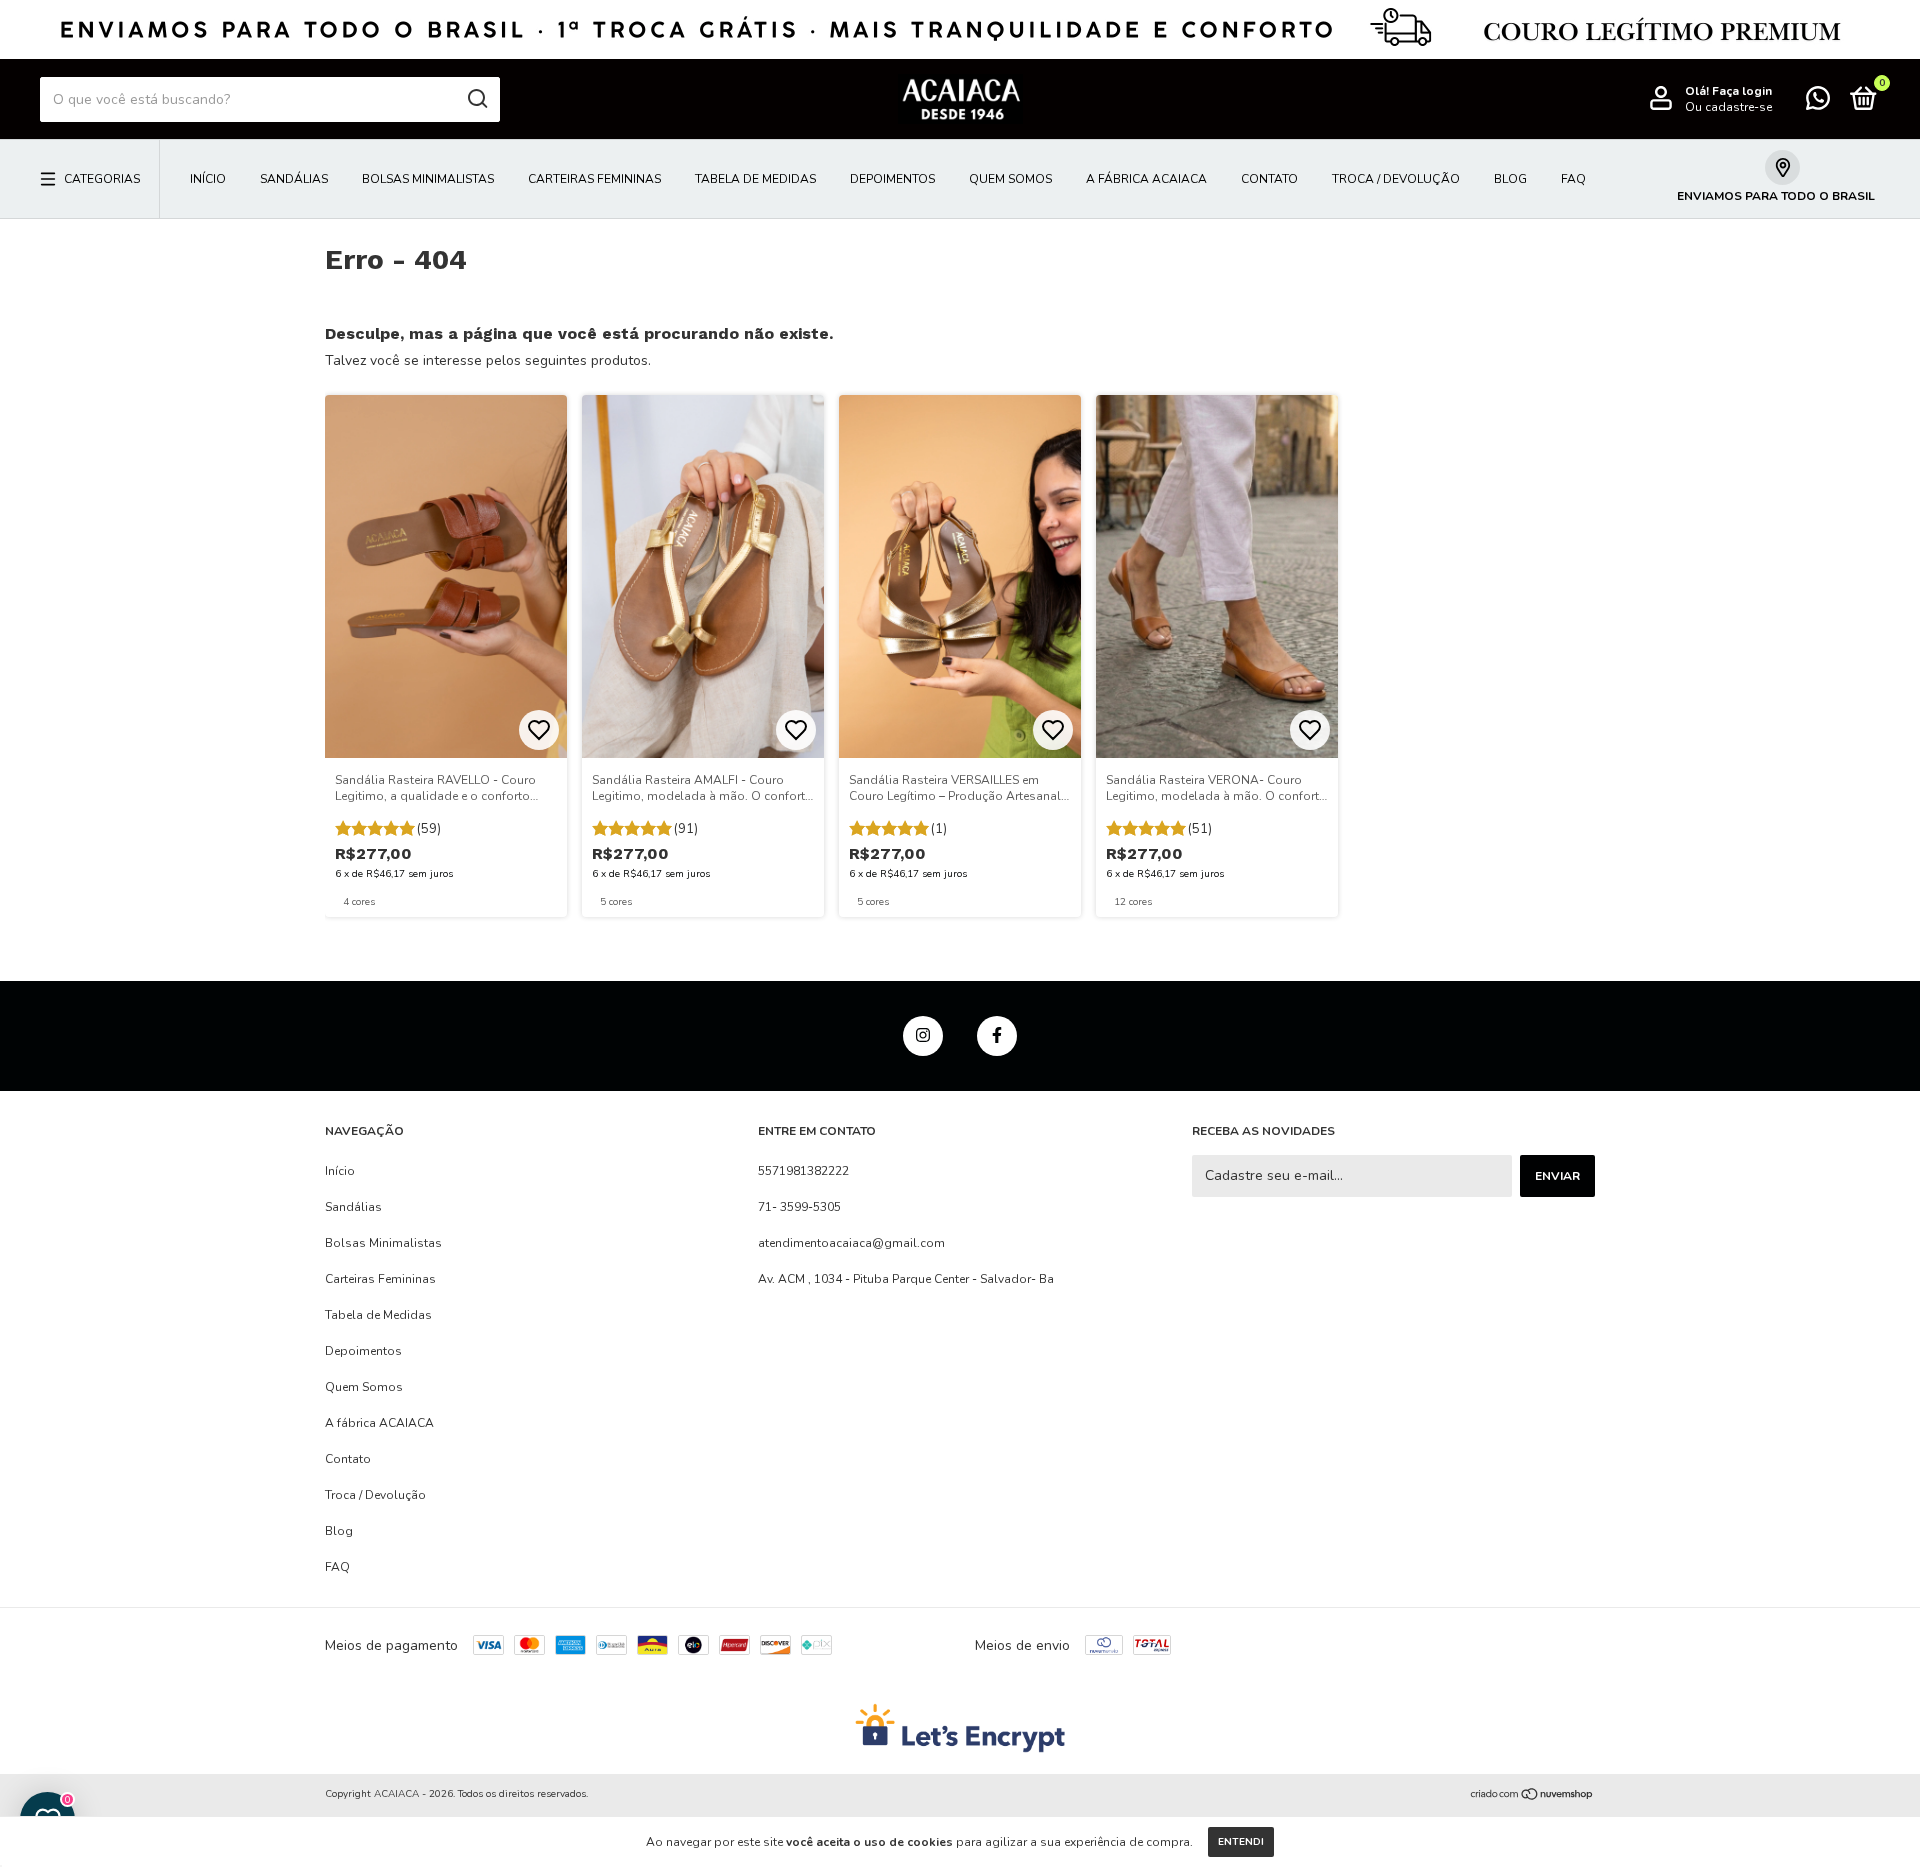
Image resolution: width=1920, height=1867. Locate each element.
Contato (1269, 179)
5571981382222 (803, 1171)
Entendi (1241, 1842)
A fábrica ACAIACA (1146, 179)
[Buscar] (476, 99)
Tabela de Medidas (755, 179)
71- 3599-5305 (799, 1207)
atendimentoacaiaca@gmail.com (851, 1243)
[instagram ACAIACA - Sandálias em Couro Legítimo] (923, 1036)
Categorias (102, 179)
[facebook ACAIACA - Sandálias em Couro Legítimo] (997, 1036)
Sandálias (294, 179)
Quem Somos (1010, 179)
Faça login (1742, 91)
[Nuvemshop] (1532, 1796)
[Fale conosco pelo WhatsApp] (1818, 103)
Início (208, 179)
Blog (1510, 179)
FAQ (1573, 179)
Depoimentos (892, 179)
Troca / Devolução (1396, 179)
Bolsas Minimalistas (428, 179)
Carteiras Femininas (594, 179)
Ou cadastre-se (1728, 107)
